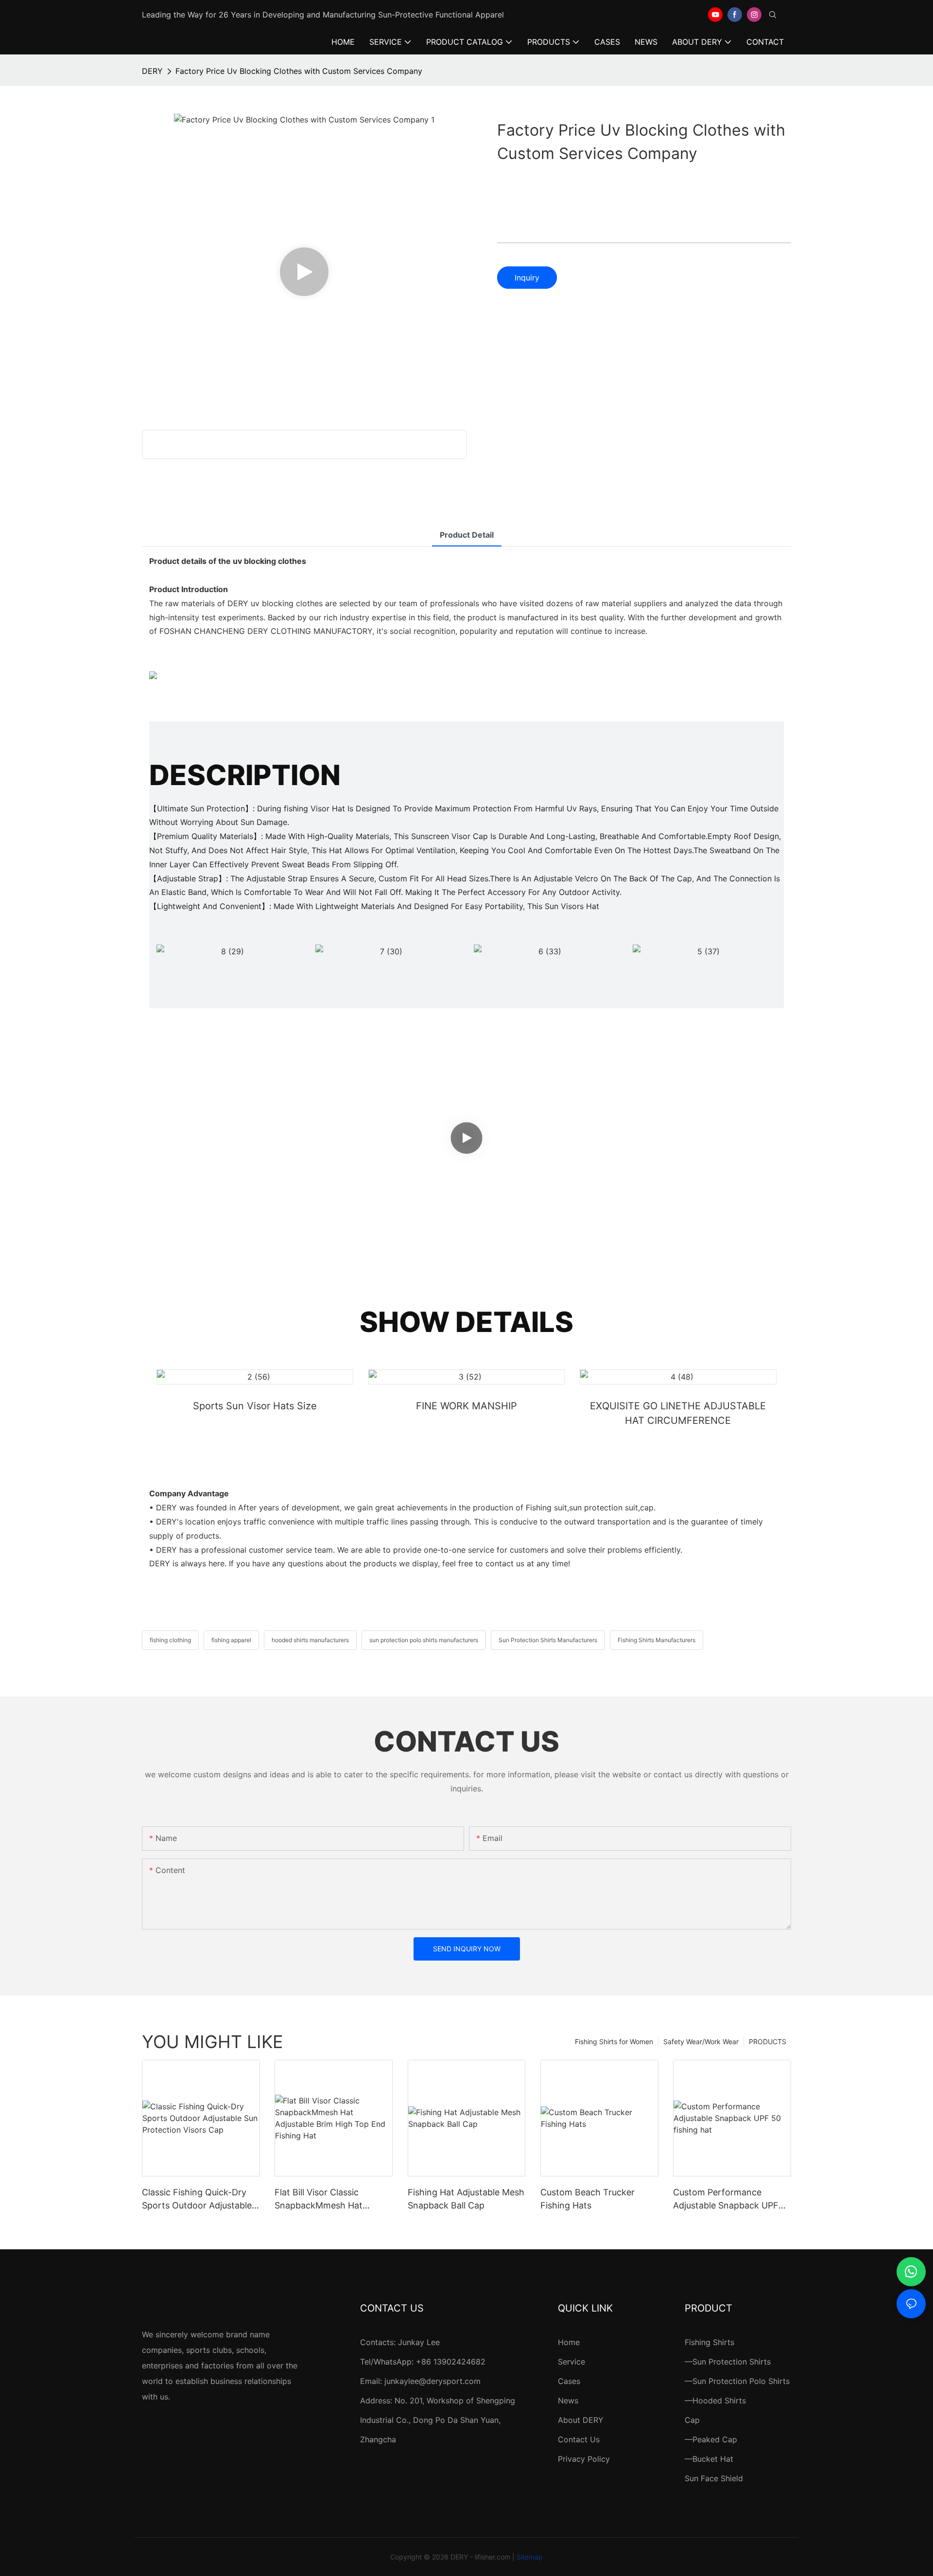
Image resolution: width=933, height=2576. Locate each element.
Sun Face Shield (714, 2478)
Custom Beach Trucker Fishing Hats (587, 2199)
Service (571, 2362)
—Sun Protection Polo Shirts (737, 2381)
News (568, 2401)
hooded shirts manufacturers (310, 1640)
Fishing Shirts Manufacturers (657, 1640)
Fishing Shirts (709, 2342)
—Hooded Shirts (715, 2401)
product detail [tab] (467, 535)
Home (569, 2342)
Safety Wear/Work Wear (701, 2042)
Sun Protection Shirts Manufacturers (548, 1640)
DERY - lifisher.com (480, 2557)
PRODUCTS (768, 2042)
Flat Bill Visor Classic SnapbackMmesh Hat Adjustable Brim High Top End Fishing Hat (327, 2199)
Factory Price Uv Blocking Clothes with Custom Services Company (299, 71)
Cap (692, 2420)
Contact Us (579, 2439)
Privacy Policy (584, 2459)
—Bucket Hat (709, 2459)
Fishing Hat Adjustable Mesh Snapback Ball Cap (466, 2199)
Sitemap (530, 2557)
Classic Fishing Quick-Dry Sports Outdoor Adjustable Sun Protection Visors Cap (197, 2199)
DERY (152, 71)
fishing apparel (231, 1640)
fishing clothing (170, 1640)
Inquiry (527, 278)
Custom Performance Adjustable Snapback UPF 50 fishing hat (726, 2199)
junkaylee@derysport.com (432, 2381)
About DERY (581, 2420)
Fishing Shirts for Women (614, 2042)
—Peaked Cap (711, 2439)
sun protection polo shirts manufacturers (424, 1640)
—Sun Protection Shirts (728, 2362)
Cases (569, 2381)
